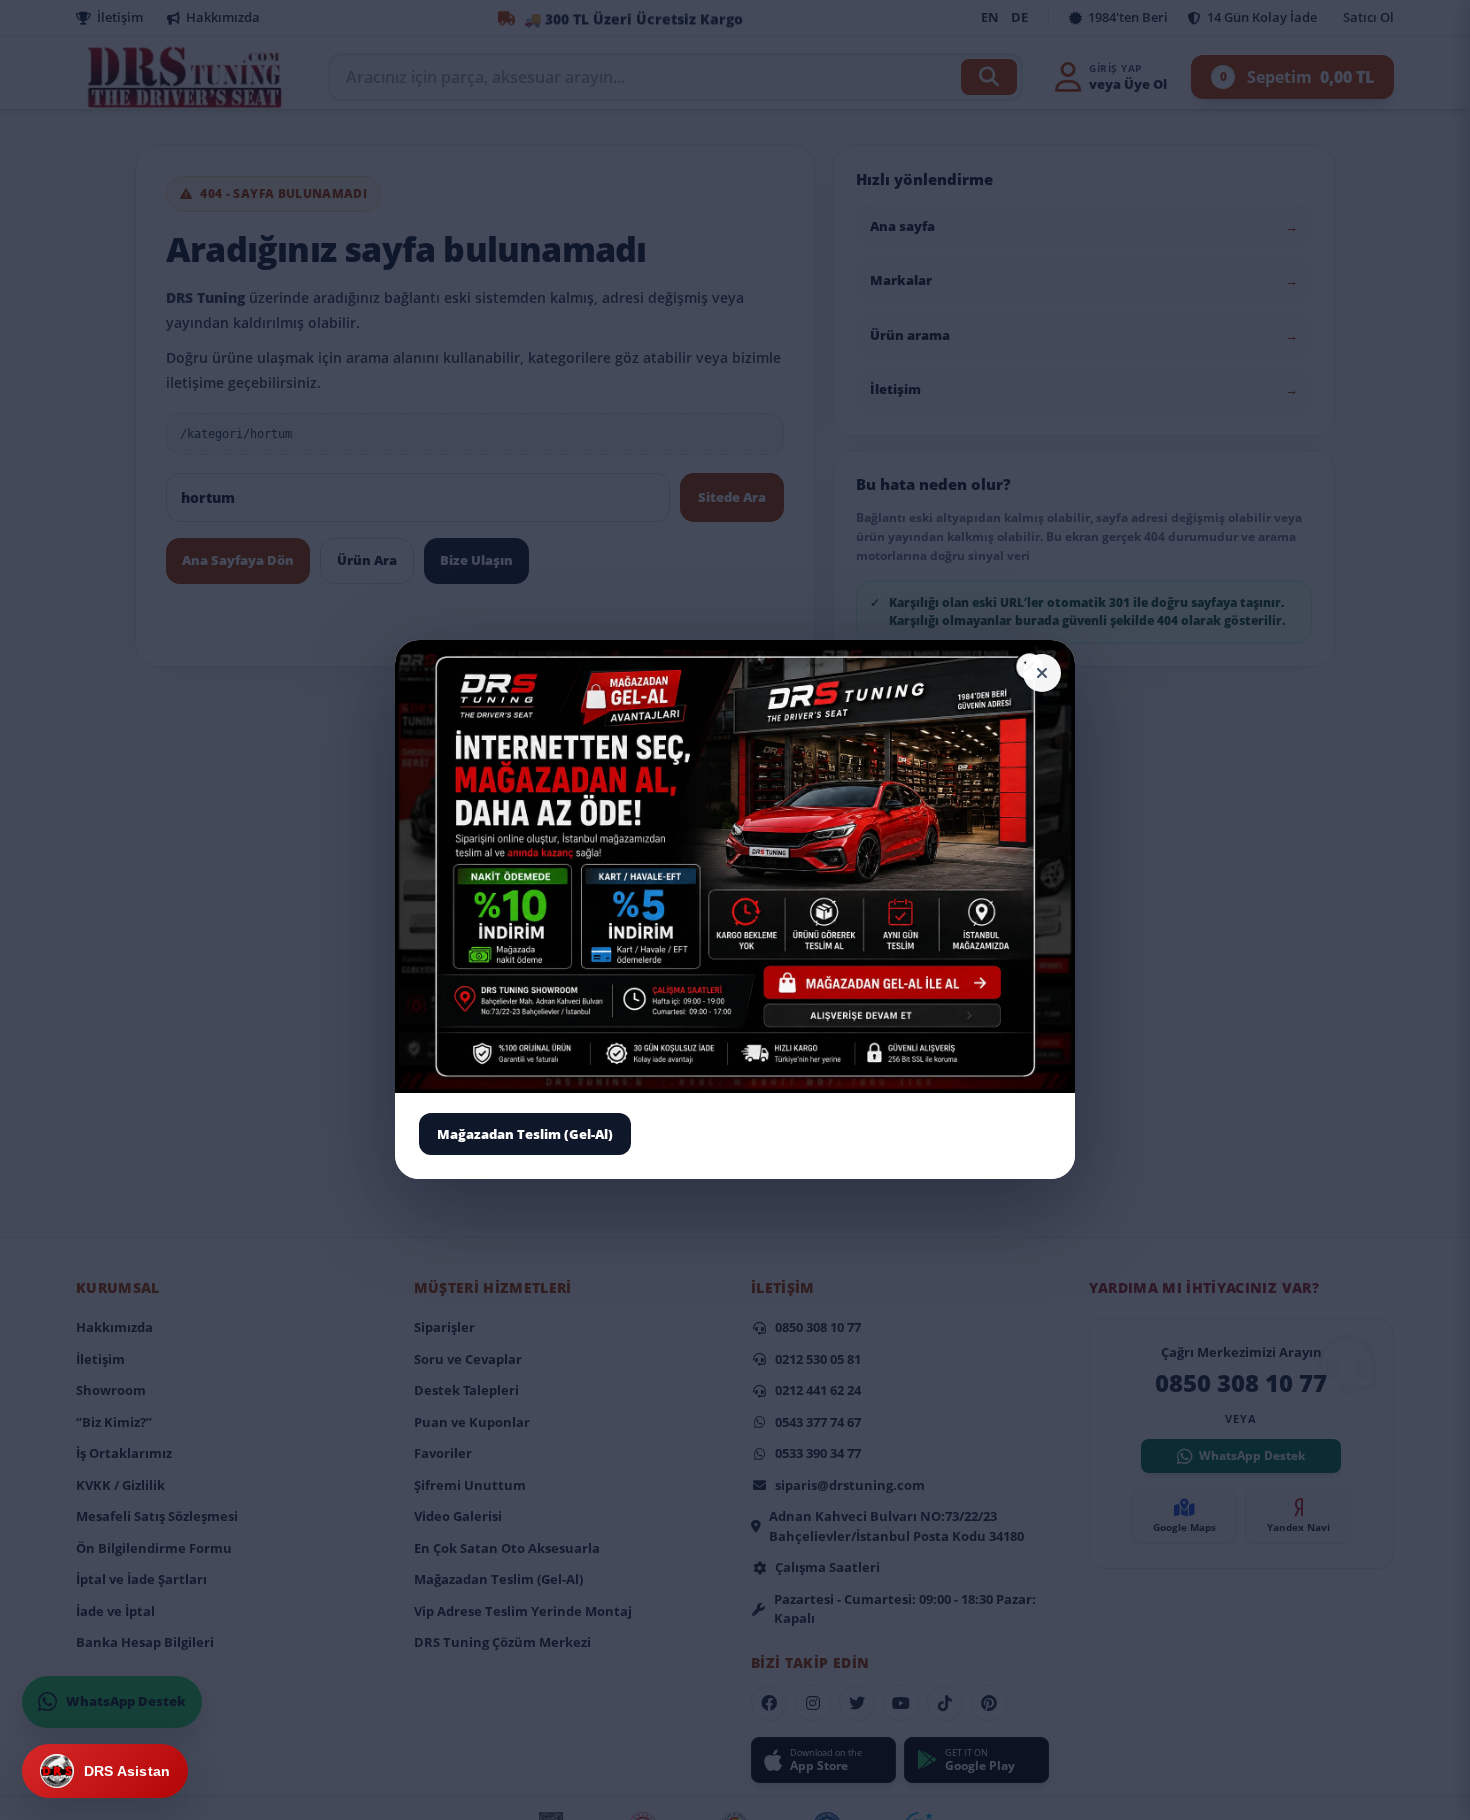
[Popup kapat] (1042, 673)
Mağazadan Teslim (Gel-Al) (525, 1134)
